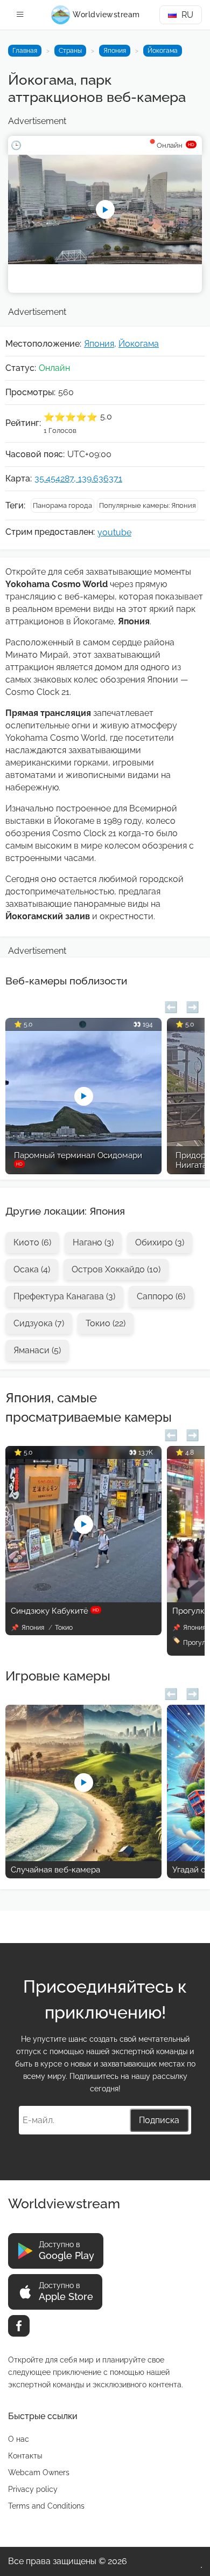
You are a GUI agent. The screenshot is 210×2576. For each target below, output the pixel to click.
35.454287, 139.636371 (78, 478)
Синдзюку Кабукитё (55, 1611)
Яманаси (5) (37, 1350)
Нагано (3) (93, 1242)
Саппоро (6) (161, 1296)
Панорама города (62, 505)
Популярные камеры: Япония (148, 505)
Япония (115, 51)
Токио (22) (106, 1323)
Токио (64, 1628)
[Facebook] (19, 2326)
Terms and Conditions (46, 2506)
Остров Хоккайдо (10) (116, 1269)
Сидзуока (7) (39, 1323)
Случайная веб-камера (55, 1870)
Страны (70, 51)
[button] (171, 1006)
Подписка (159, 2120)
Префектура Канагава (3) (64, 1296)
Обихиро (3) (160, 1242)
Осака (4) (32, 1269)
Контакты (25, 2456)
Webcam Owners (39, 2472)
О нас (19, 2439)
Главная (25, 51)
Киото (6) (32, 1242)
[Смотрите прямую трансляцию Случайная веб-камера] (83, 1858)
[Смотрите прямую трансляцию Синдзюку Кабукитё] (83, 1599)
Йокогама (163, 51)
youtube (114, 532)
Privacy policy (33, 2489)
